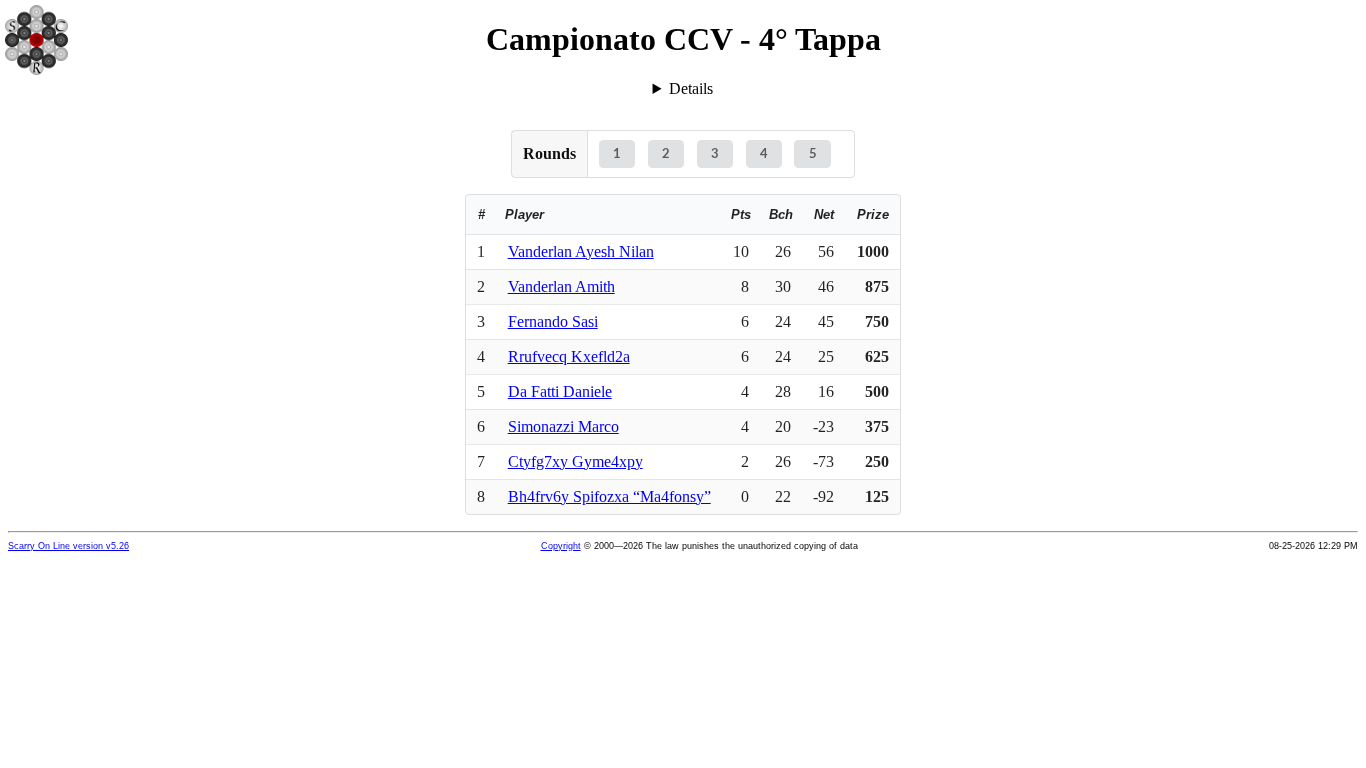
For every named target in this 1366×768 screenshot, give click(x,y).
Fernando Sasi (553, 321)
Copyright (561, 546)
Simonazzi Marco (563, 426)
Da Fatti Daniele (560, 391)
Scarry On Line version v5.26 (68, 546)
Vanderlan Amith (561, 286)
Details (691, 88)
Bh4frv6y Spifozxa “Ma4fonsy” (609, 496)
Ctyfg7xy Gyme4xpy (575, 461)
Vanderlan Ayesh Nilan (581, 251)
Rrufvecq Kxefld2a (569, 356)
